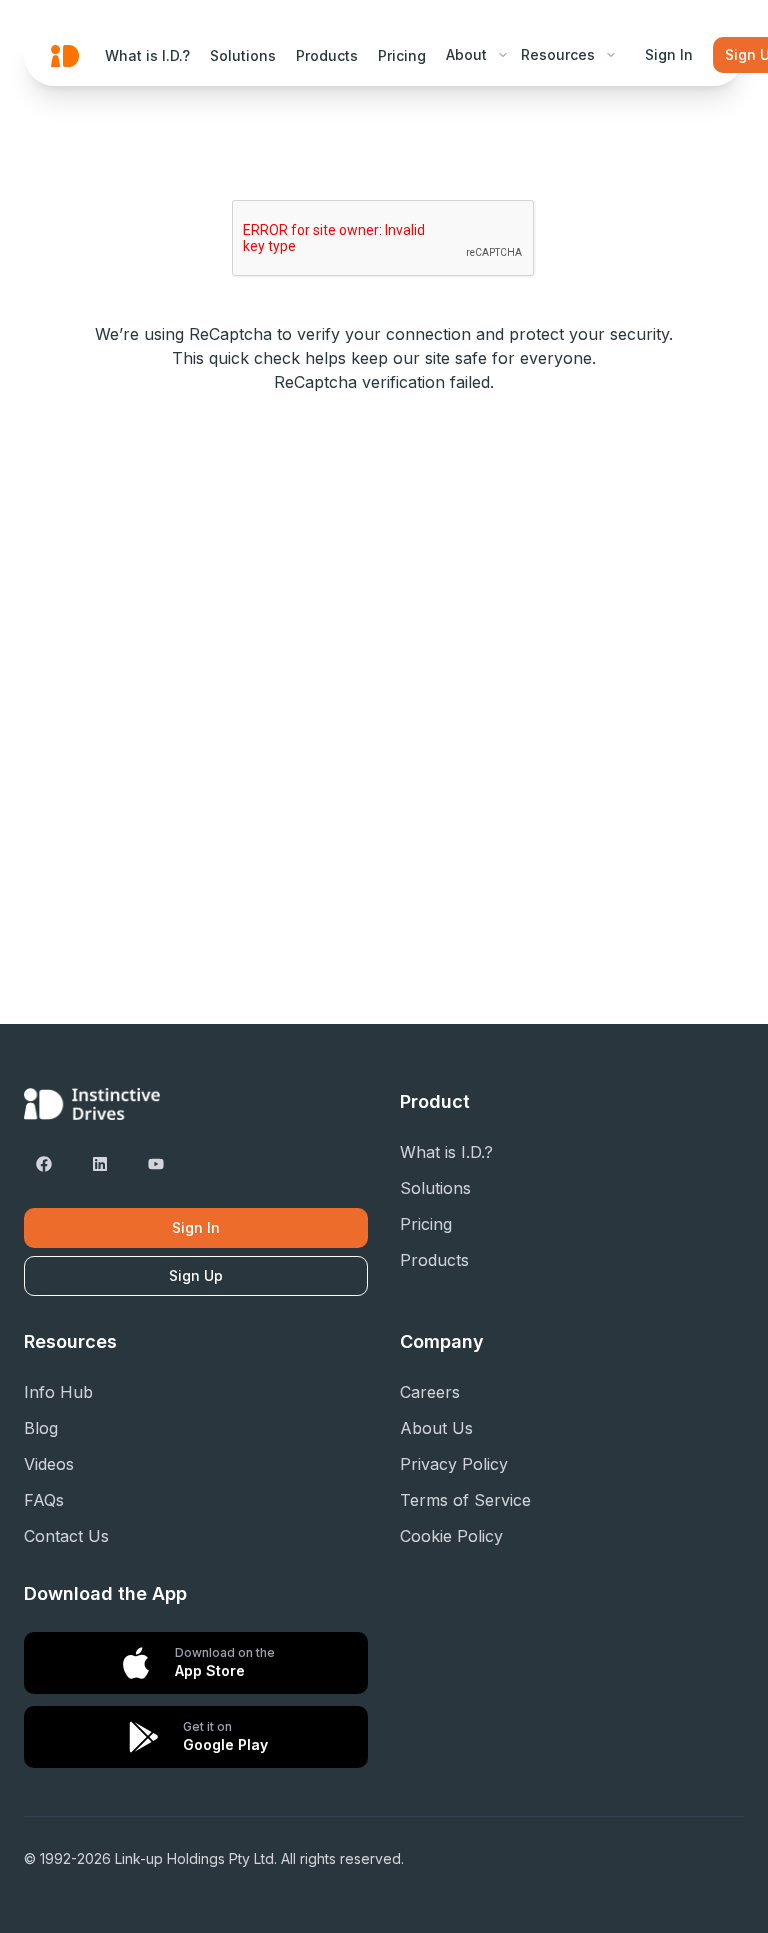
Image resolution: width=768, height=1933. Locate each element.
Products (327, 55)
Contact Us (66, 1536)
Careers (430, 1392)
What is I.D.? (147, 55)
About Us (436, 1428)
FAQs (44, 1500)
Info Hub (58, 1392)
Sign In (669, 54)
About (466, 54)
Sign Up (196, 1275)
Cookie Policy (451, 1536)
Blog (41, 1428)
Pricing (402, 55)
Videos (49, 1464)
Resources (558, 54)
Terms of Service (465, 1500)
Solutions (243, 55)
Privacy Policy (454, 1464)
